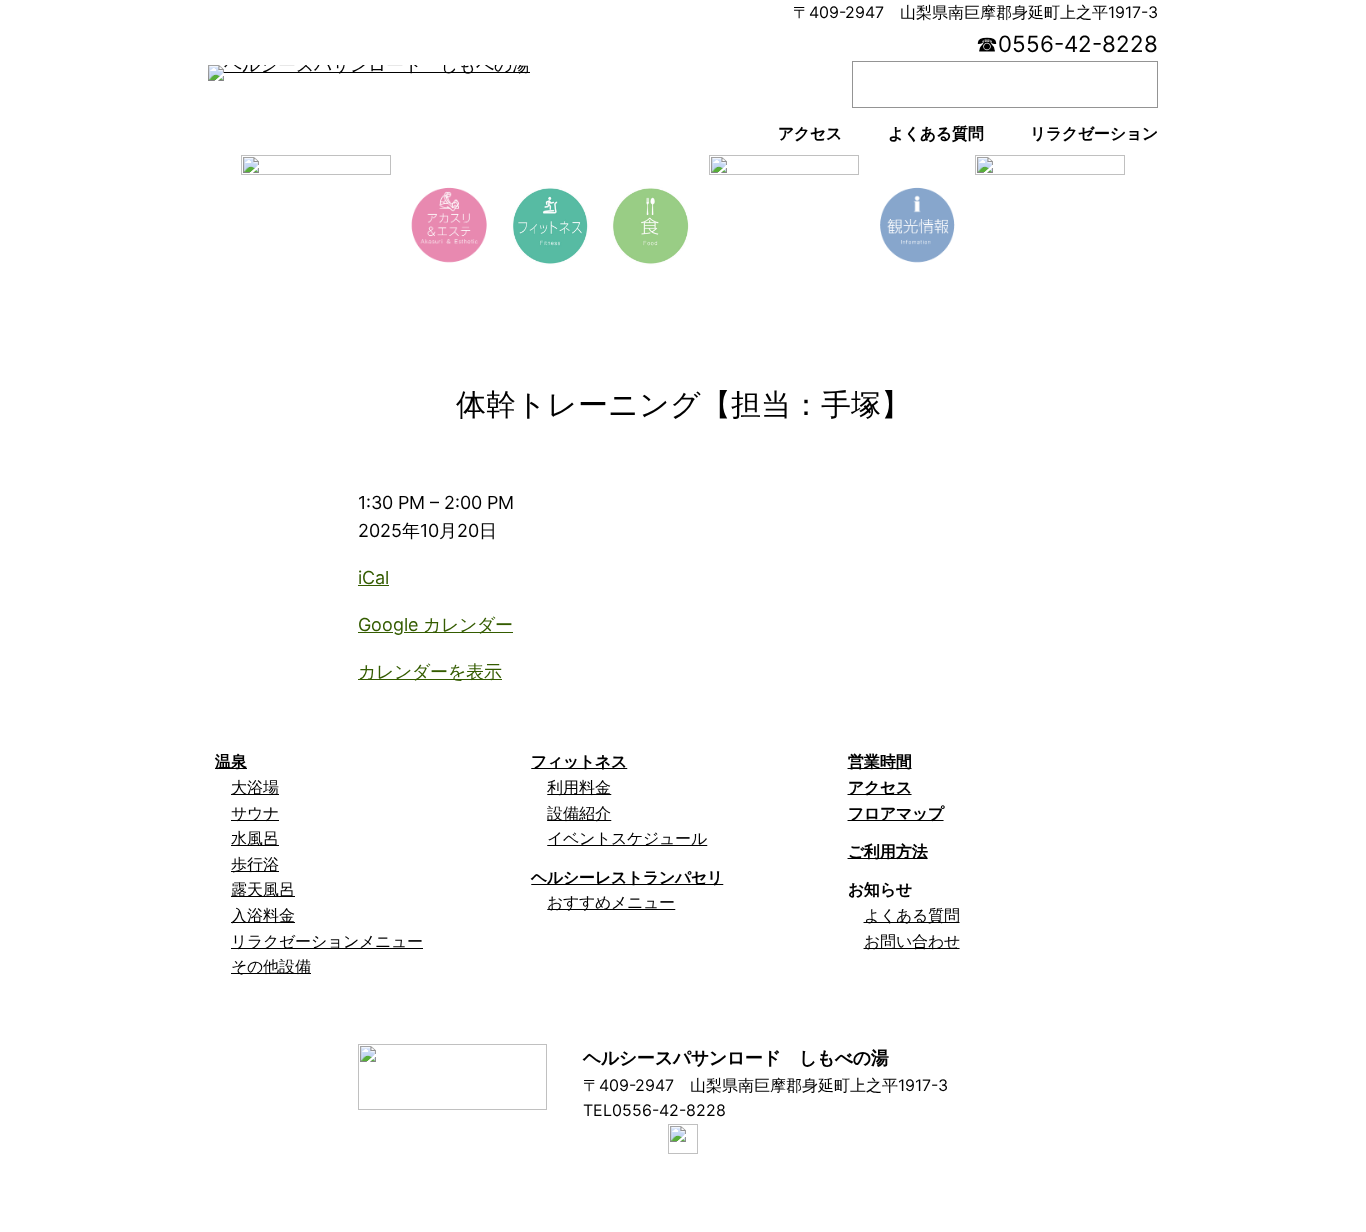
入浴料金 (263, 915)
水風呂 (255, 838)
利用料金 (579, 787)
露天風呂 (263, 889)
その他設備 (271, 966)
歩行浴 (255, 864)
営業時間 (880, 761)
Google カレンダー (435, 624)
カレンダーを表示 (430, 671)
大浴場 (255, 787)
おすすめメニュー (611, 902)
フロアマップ (896, 813)
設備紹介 (579, 813)
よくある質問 (912, 915)
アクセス (880, 787)
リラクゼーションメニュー (327, 941)
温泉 (231, 761)
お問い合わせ (912, 941)
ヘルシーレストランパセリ (627, 877)
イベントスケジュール (627, 838)
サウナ (255, 813)
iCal (373, 577)
